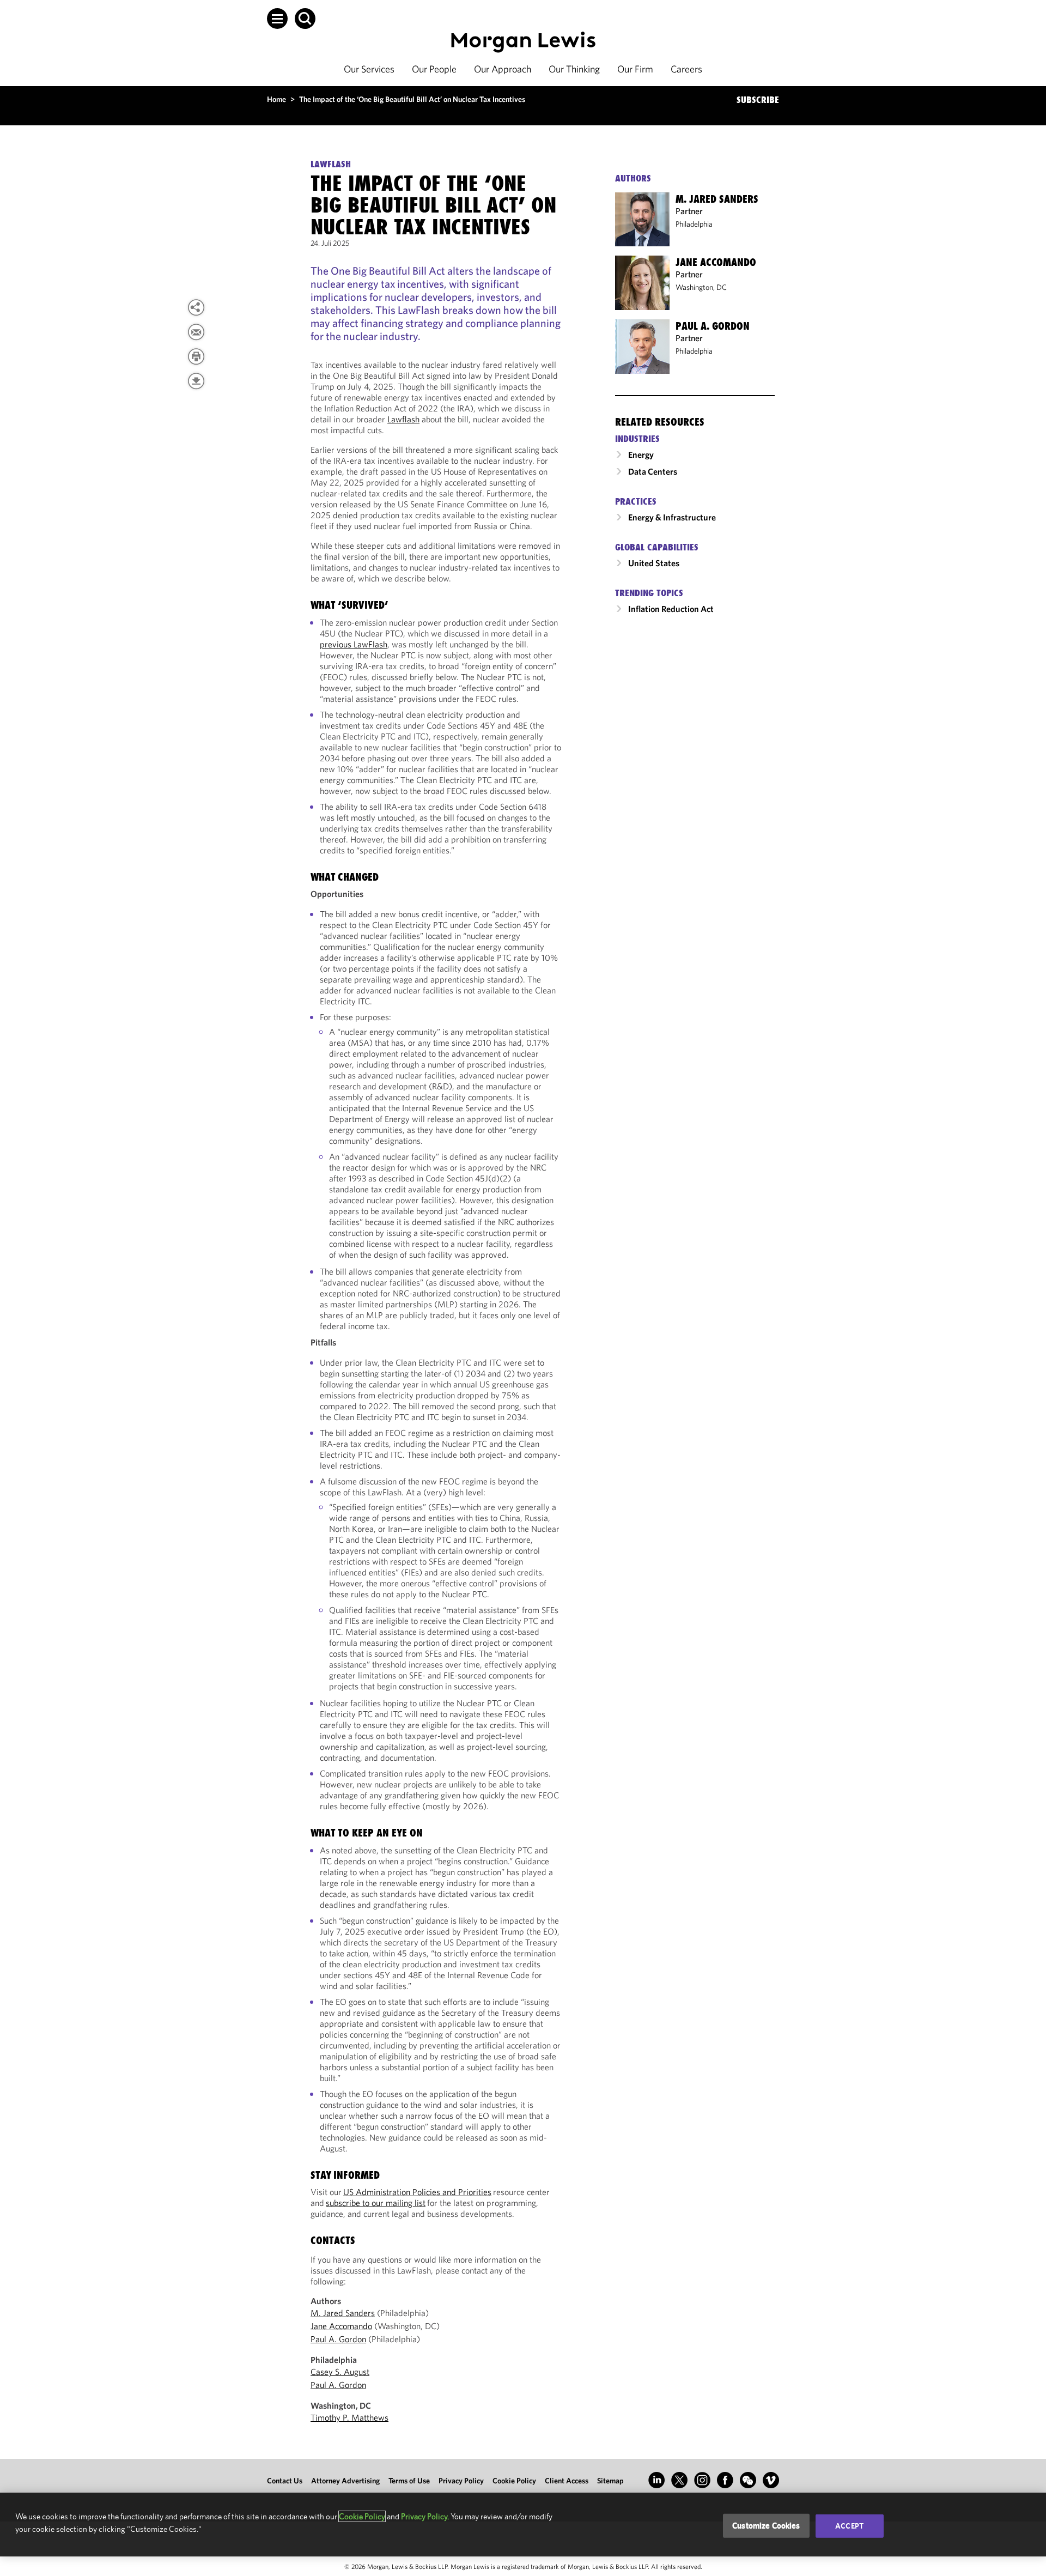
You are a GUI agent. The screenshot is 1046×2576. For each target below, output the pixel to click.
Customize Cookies (766, 2526)
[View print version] (196, 356)
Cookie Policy (514, 2481)
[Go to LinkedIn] (656, 2480)
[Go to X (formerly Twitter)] (679, 2480)
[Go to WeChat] (748, 2480)
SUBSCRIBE (758, 100)
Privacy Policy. (425, 2516)
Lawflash (403, 419)
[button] (277, 19)
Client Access (567, 2481)
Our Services (369, 69)
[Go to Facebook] (725, 2480)
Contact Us (285, 2481)
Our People (434, 69)
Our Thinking (574, 69)
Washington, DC (701, 287)
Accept (849, 2526)
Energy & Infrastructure (672, 517)
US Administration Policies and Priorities (417, 2192)
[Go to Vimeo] (771, 2480)
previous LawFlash (354, 644)
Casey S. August (340, 2372)
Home (276, 99)
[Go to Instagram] (702, 2480)
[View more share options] (196, 307)
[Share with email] (196, 332)
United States (654, 563)
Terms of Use (409, 2481)
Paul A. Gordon (338, 2339)
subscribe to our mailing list (376, 2203)
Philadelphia (694, 224)
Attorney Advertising (345, 2481)
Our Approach (503, 69)
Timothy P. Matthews (349, 2417)
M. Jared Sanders (343, 2313)
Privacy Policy (461, 2481)
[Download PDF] (196, 381)
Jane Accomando (341, 2326)
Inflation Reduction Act (671, 609)
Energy (641, 454)
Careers (686, 69)
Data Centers (653, 471)
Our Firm (635, 69)
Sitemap (610, 2481)
